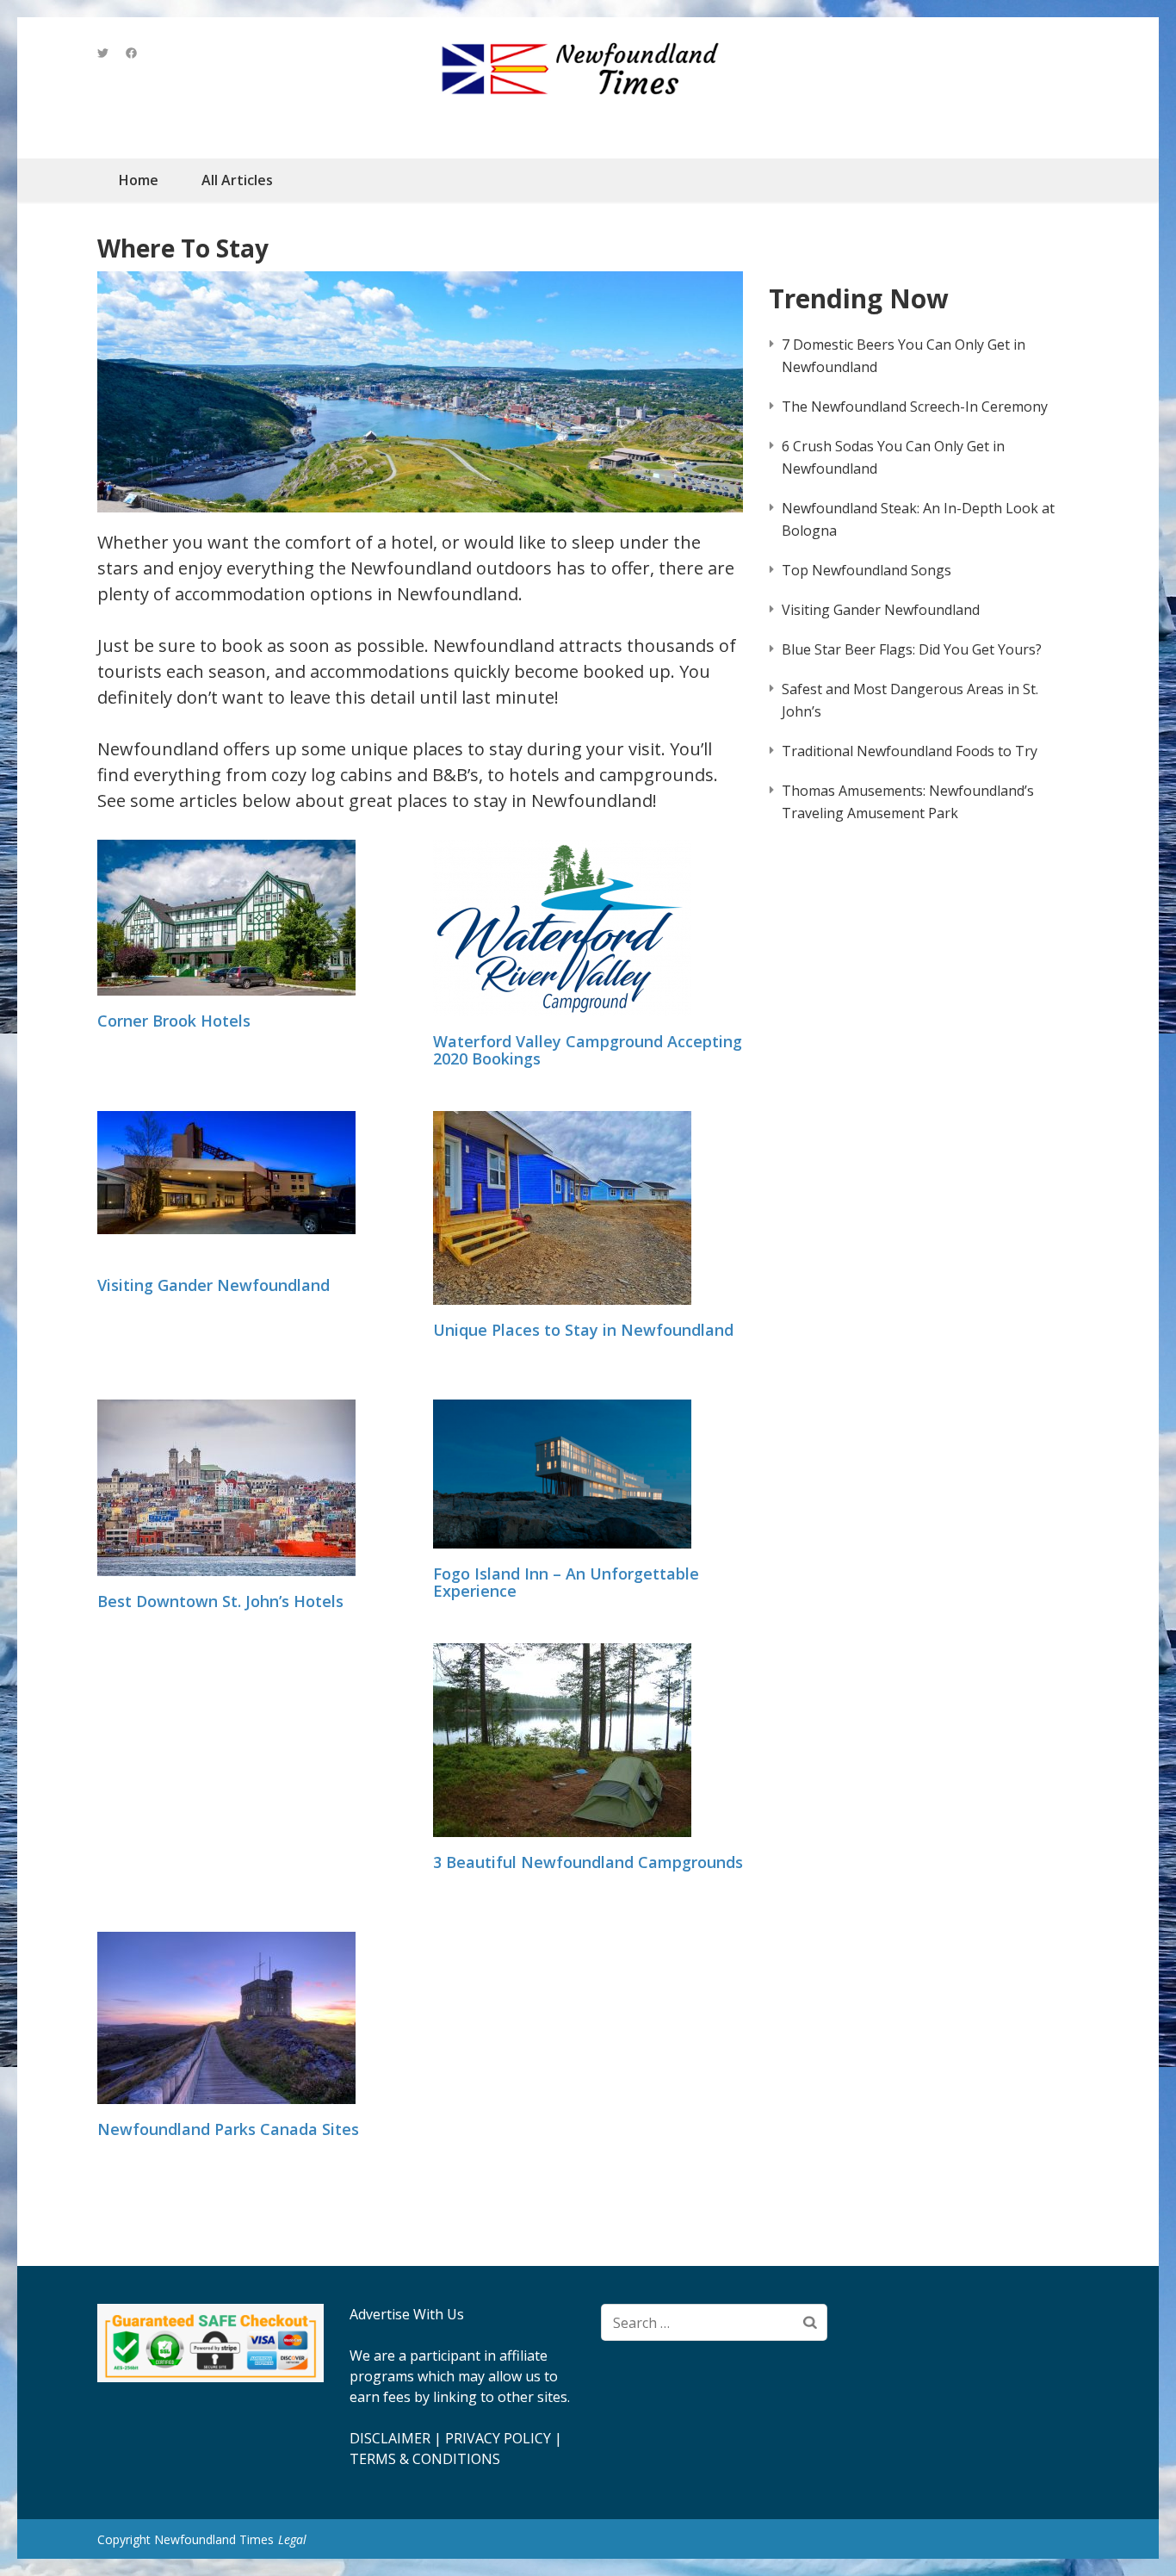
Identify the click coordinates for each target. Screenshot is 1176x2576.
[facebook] (131, 53)
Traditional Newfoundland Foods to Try (910, 751)
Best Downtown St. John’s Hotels (220, 1602)
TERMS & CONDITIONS (425, 2459)
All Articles (237, 180)
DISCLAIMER (390, 2438)
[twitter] (103, 53)
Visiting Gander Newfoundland (214, 1286)
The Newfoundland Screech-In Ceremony (915, 407)
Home (139, 180)
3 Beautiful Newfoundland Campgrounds (588, 1863)
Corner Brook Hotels (174, 1021)
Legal (292, 2539)
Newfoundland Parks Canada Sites (228, 2130)
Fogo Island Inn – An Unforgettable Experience (566, 1583)
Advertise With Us (407, 2314)
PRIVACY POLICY (498, 2438)
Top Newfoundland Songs (867, 570)
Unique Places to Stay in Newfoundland (583, 1331)
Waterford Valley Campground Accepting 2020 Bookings (588, 1051)
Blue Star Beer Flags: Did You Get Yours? (912, 649)
